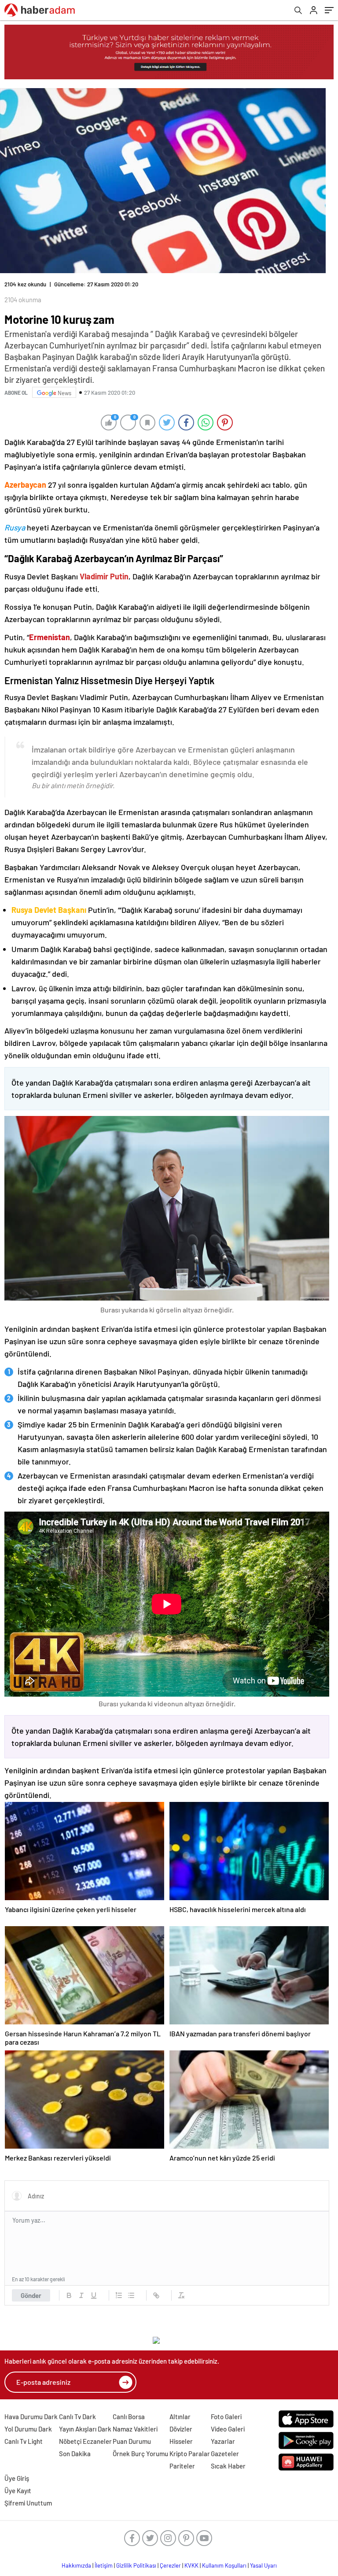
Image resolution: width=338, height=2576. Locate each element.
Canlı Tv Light (24, 2441)
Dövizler (181, 2429)
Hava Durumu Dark (31, 2417)
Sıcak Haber (228, 2466)
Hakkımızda (76, 2565)
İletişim (104, 2565)
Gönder (31, 2295)
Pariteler (182, 2466)
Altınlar (180, 2417)
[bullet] (131, 2295)
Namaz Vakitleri (135, 2429)
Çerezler (170, 2565)
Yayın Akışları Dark (85, 2429)
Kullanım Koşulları (224, 2565)
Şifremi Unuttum (28, 2503)
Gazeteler (225, 2454)
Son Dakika (75, 2454)
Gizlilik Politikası (136, 2565)
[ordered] (119, 2295)
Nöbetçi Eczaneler (85, 2441)
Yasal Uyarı (263, 2565)
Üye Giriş (17, 2478)
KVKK (191, 2565)
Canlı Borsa (129, 2417)
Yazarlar (223, 2441)
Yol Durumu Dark (28, 2429)
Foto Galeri (226, 2417)
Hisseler (181, 2441)
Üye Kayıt (18, 2491)
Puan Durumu (132, 2441)
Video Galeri (228, 2429)
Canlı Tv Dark (77, 2417)
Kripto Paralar (190, 2454)
